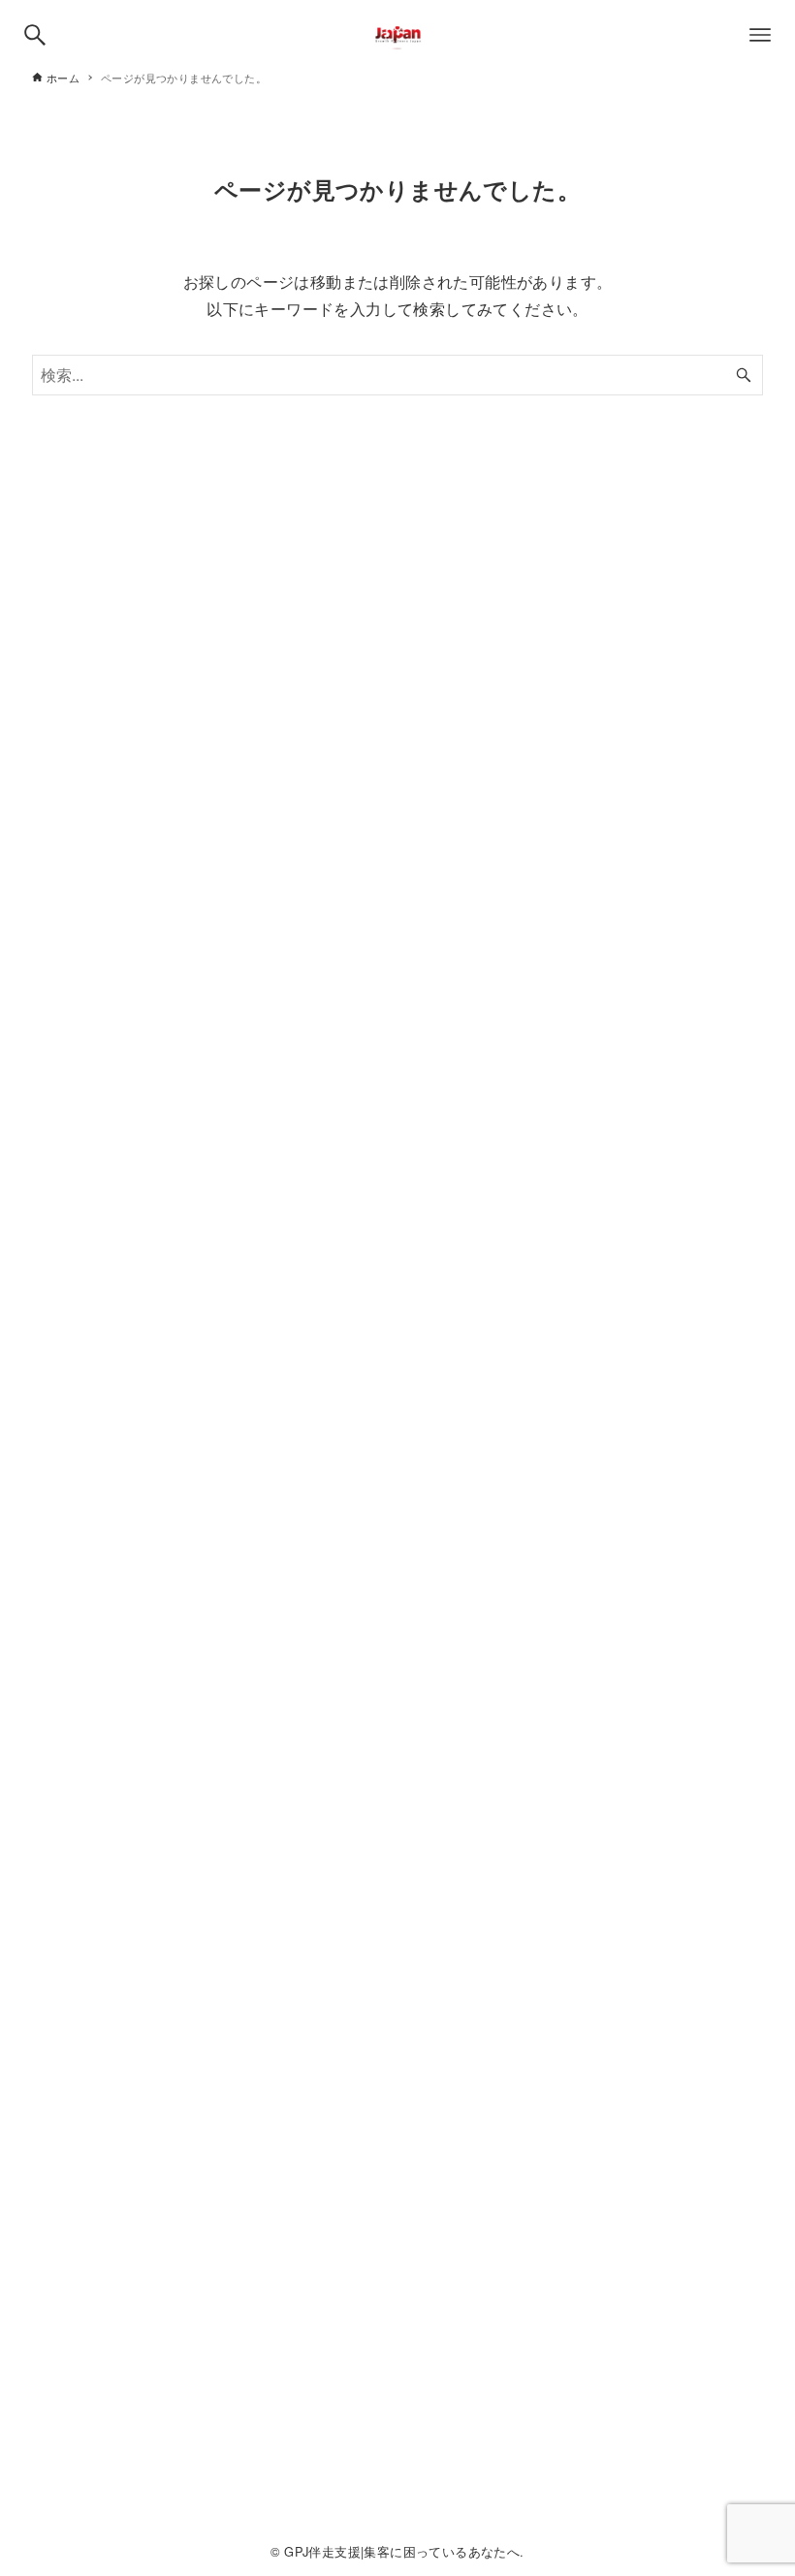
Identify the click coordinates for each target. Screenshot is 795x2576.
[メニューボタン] (760, 35)
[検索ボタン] (35, 35)
